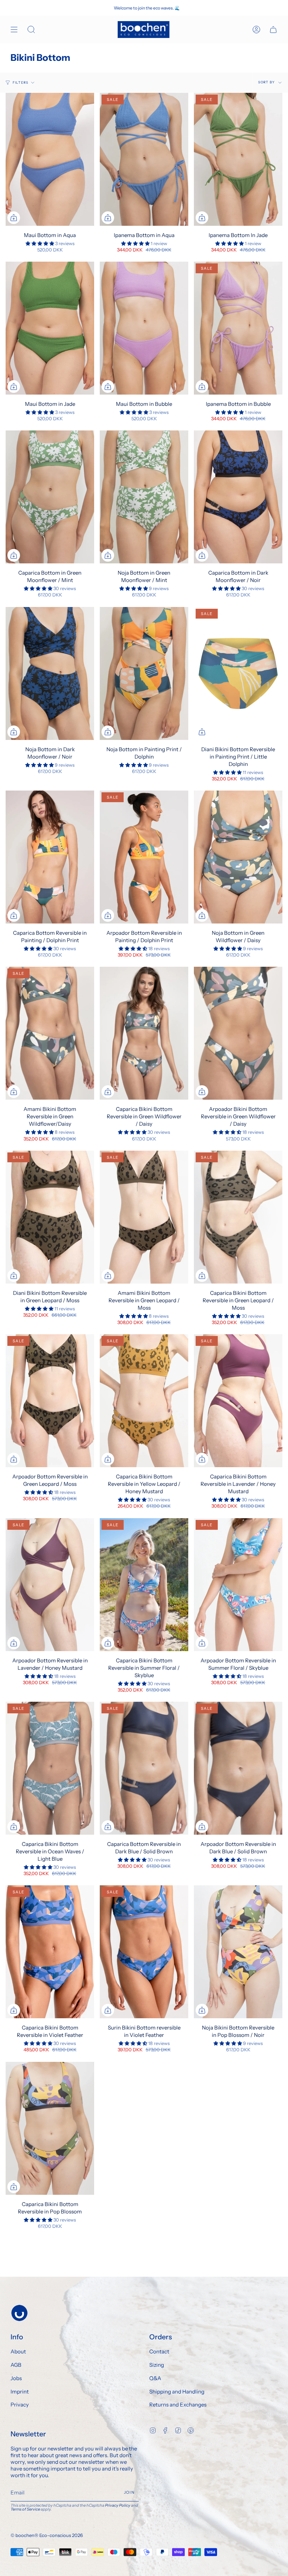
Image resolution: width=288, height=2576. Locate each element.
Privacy (20, 2405)
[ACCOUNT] (256, 30)
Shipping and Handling (177, 2392)
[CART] (273, 30)
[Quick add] (14, 218)
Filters (21, 82)
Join (129, 2492)
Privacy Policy (118, 2505)
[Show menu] (14, 30)
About (18, 2351)
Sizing (157, 2365)
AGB (16, 2365)
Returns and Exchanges (178, 2405)
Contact (159, 2351)
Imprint (20, 2392)
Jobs (16, 2378)
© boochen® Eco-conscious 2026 (47, 2535)
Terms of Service (25, 2509)
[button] (40, 243)
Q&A (155, 2378)
